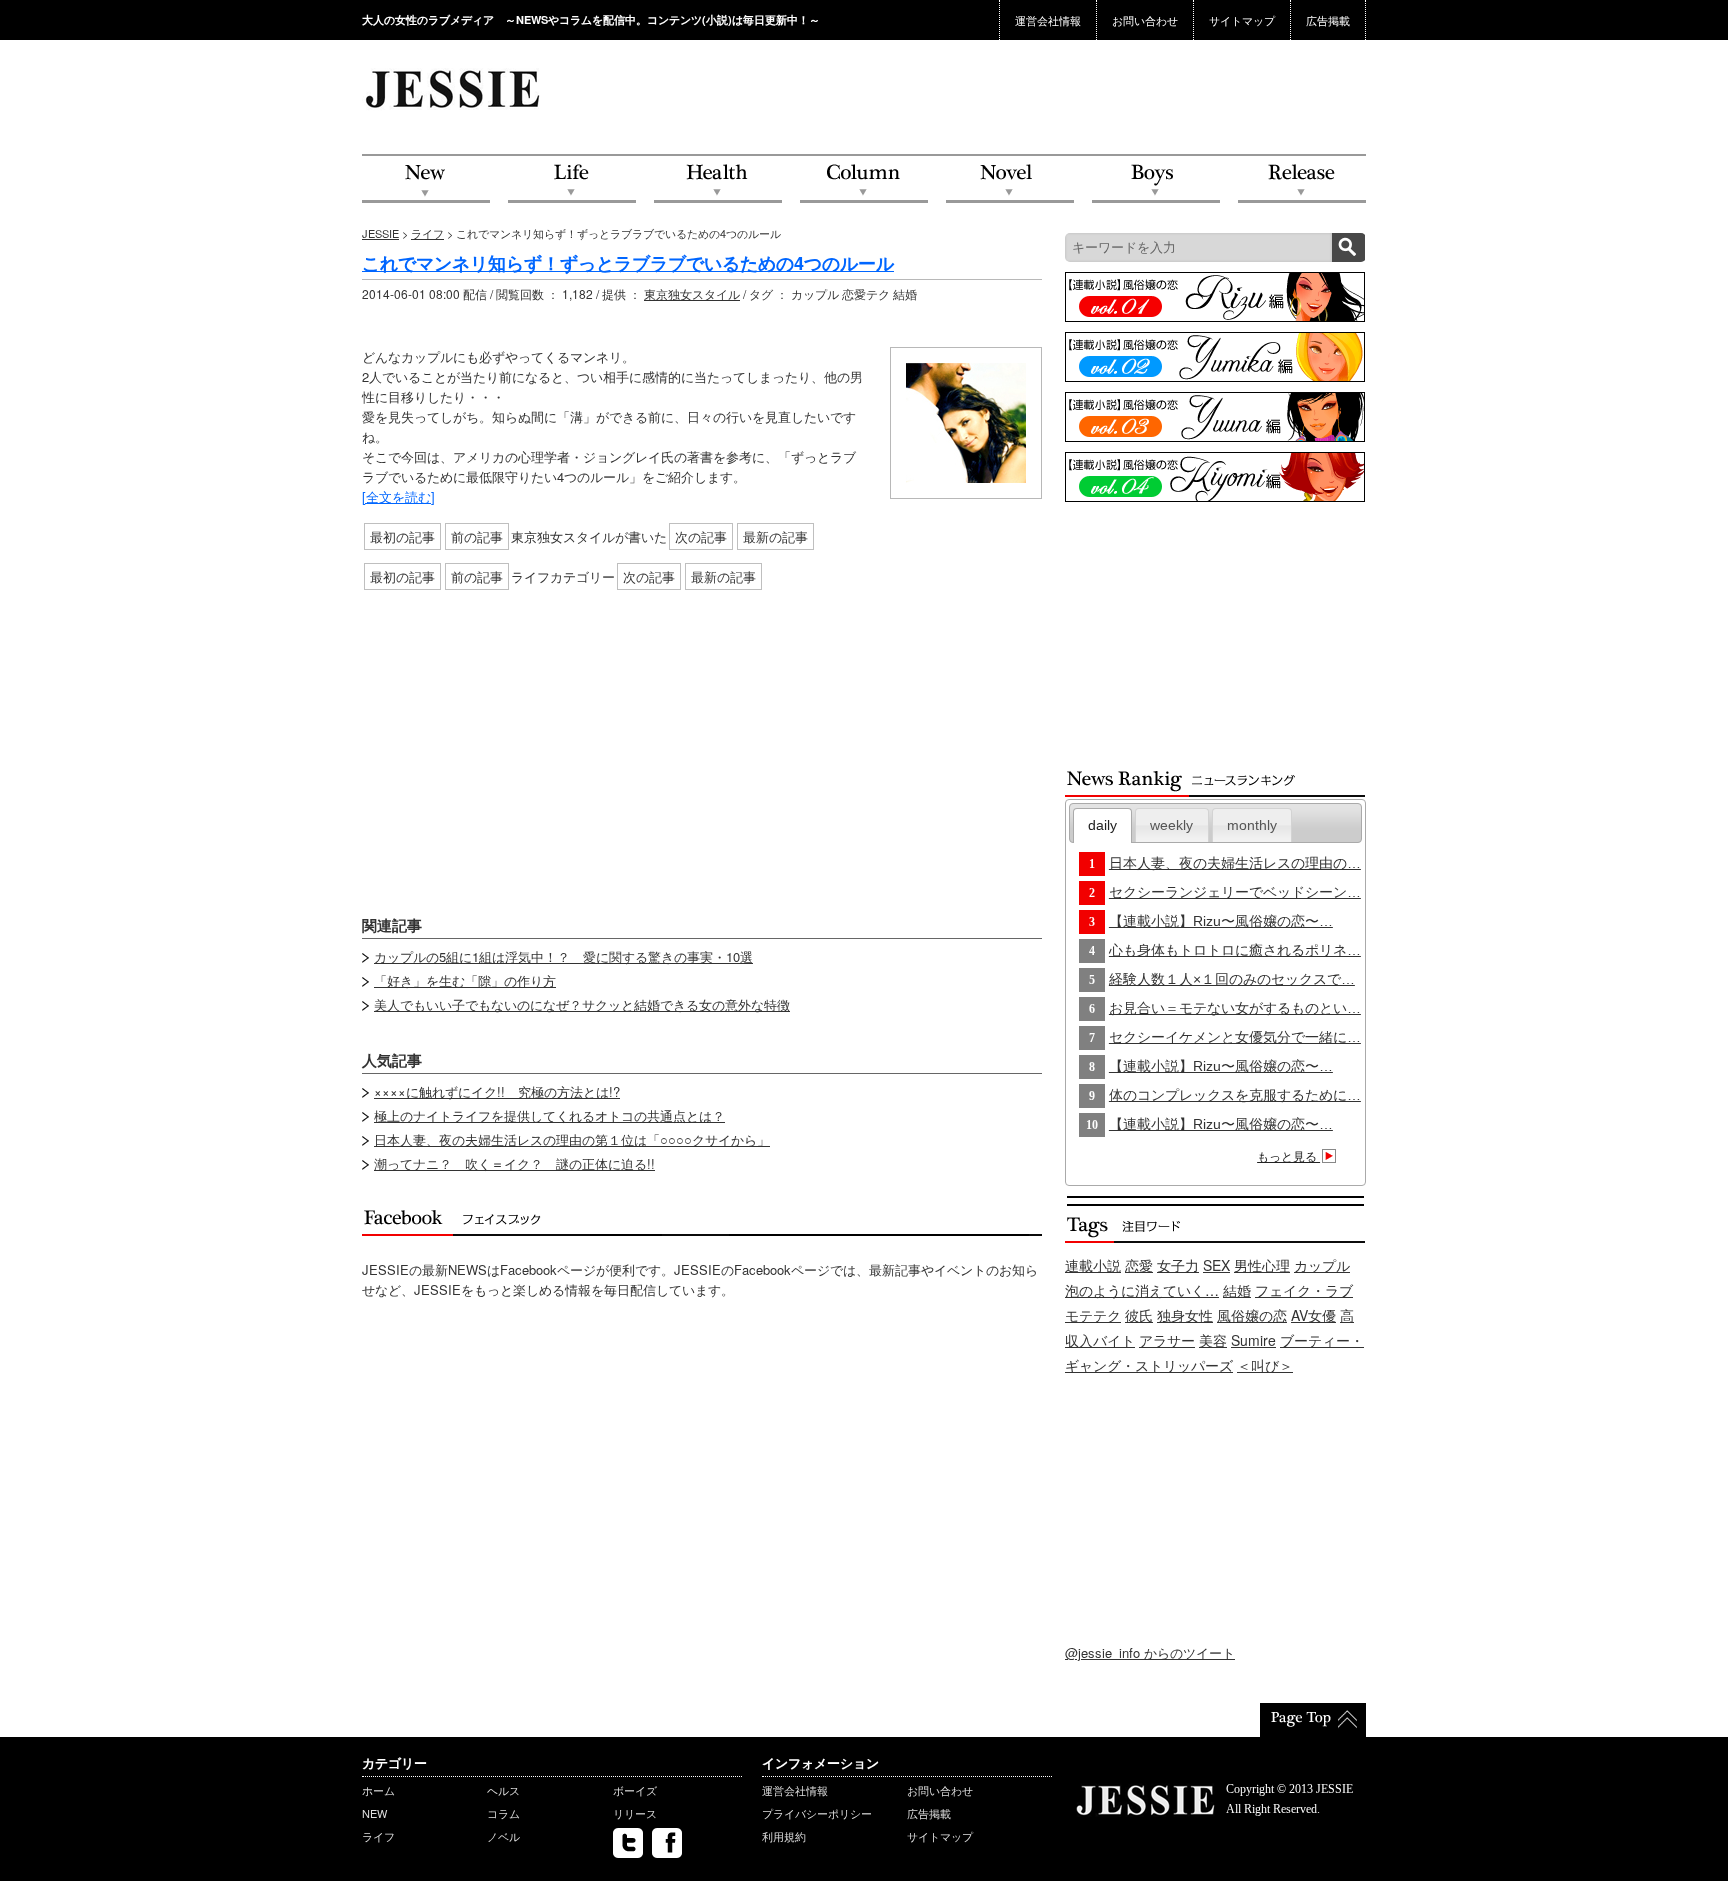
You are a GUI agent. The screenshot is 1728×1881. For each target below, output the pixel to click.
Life (572, 179)
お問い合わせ (1145, 20)
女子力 (1178, 1265)
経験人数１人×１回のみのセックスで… (1232, 979)
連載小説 (1093, 1265)
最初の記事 (402, 536)
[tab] (1103, 825)
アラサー (1167, 1340)
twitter (628, 1843)
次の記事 (701, 536)
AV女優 (1313, 1315)
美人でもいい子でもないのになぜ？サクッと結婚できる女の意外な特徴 (582, 1004)
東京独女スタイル (692, 293)
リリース (635, 1813)
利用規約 (784, 1836)
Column (864, 179)
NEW (426, 179)
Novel (1010, 179)
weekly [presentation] (1171, 825)
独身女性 (1185, 1315)
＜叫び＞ (1265, 1365)
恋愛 (1139, 1265)
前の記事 (477, 536)
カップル (1322, 1265)
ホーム (378, 1790)
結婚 (1237, 1290)
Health (718, 179)
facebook (667, 1843)
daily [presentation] (1102, 825)
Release (1302, 179)
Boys (1156, 179)
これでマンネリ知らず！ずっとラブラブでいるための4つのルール (628, 263)
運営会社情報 (1048, 20)
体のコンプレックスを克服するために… (1235, 1095)
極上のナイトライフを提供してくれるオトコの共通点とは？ (549, 1115)
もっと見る (1288, 1157)
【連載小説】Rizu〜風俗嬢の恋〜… (1221, 921)
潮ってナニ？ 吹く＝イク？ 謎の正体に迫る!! (514, 1163)
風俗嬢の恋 (1252, 1315)
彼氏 (1139, 1315)
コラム (503, 1813)
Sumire (1253, 1340)
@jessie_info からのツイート (1150, 1652)
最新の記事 (775, 536)
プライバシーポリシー (817, 1813)
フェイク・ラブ (1304, 1290)
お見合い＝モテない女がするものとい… (1235, 1008)
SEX (1216, 1265)
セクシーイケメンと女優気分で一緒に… (1235, 1037)
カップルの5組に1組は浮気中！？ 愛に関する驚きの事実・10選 (563, 956)
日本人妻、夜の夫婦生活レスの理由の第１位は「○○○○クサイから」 (572, 1139)
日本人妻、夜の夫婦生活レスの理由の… (1235, 863)
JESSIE (380, 233)
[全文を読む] (398, 496)
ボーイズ (635, 1790)
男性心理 (1262, 1265)
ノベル (503, 1836)
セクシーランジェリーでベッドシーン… (1235, 892)
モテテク (1093, 1315)
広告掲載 (1328, 20)
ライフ (427, 233)
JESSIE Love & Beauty (454, 88)
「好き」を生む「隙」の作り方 (465, 980)
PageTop (1313, 1720)
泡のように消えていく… (1142, 1290)
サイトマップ (1242, 20)
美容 (1213, 1340)
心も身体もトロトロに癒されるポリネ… (1235, 950)
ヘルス (503, 1790)
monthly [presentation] (1252, 825)
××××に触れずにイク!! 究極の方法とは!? (497, 1091)
